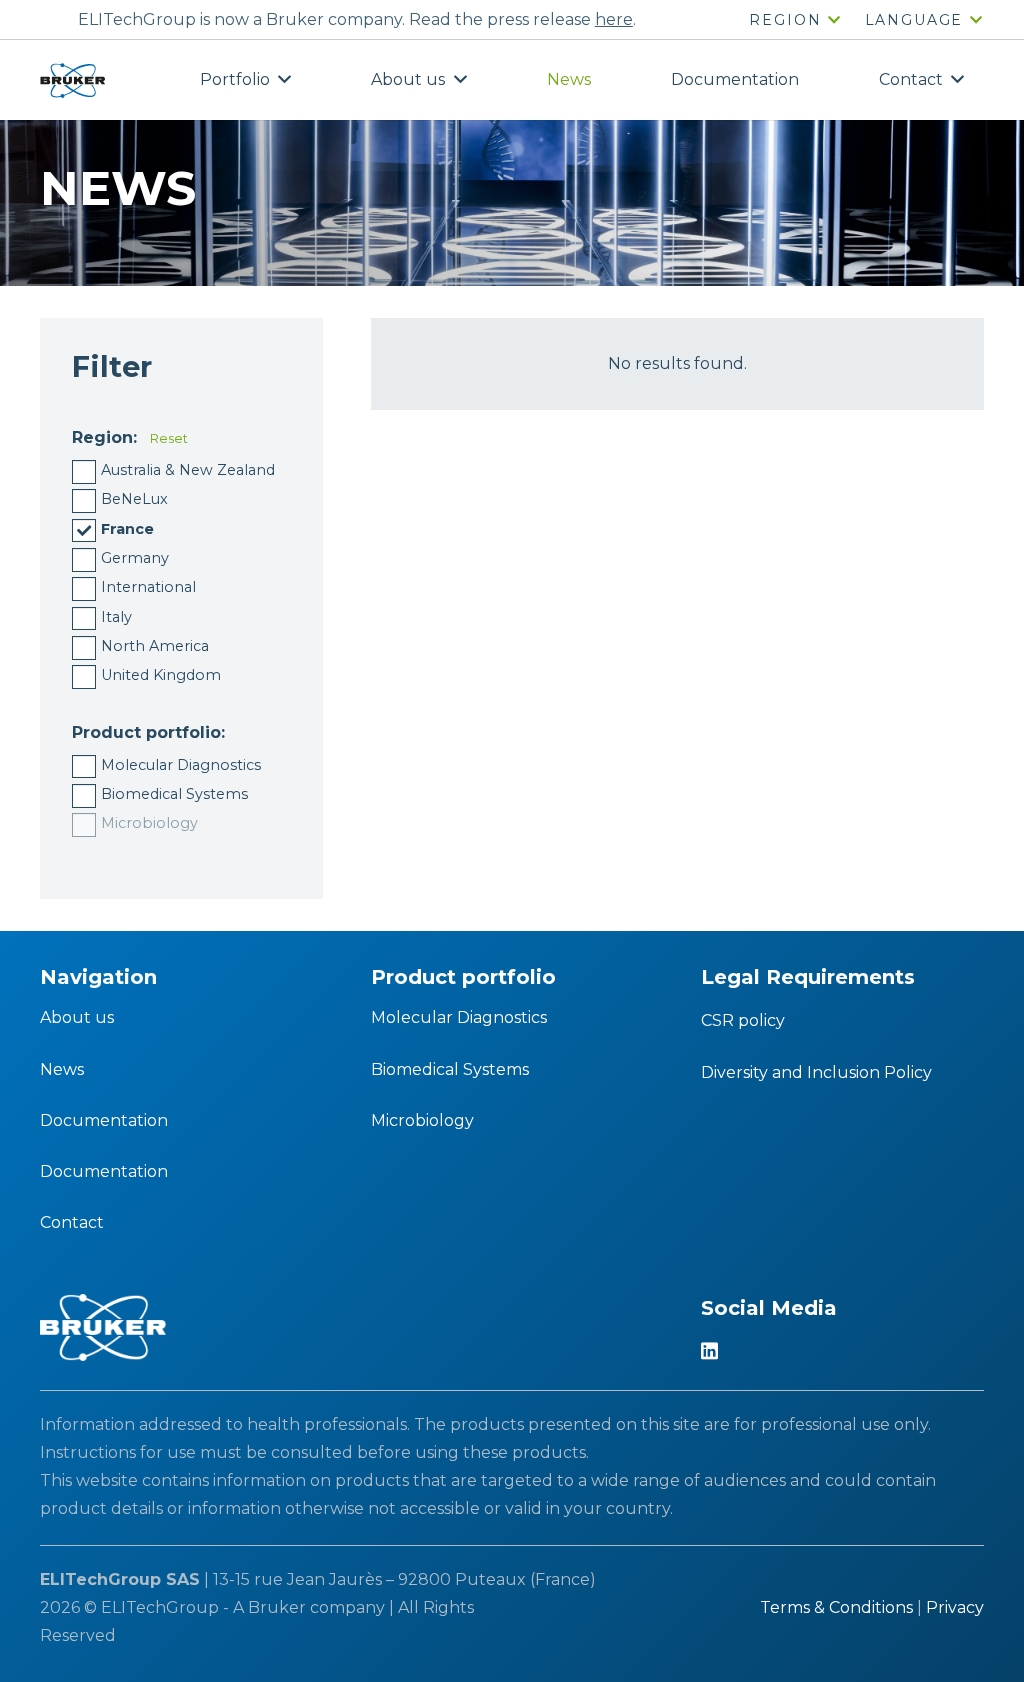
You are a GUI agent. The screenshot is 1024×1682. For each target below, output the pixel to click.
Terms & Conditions (836, 1607)
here (614, 19)
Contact (72, 1222)
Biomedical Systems (450, 1069)
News (62, 1069)
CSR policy (743, 1020)
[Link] (72, 80)
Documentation (104, 1120)
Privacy (955, 1607)
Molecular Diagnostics (459, 1017)
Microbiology (422, 1120)
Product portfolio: (148, 732)
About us (77, 1017)
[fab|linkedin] (709, 1353)
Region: (104, 437)
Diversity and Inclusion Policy (816, 1072)
